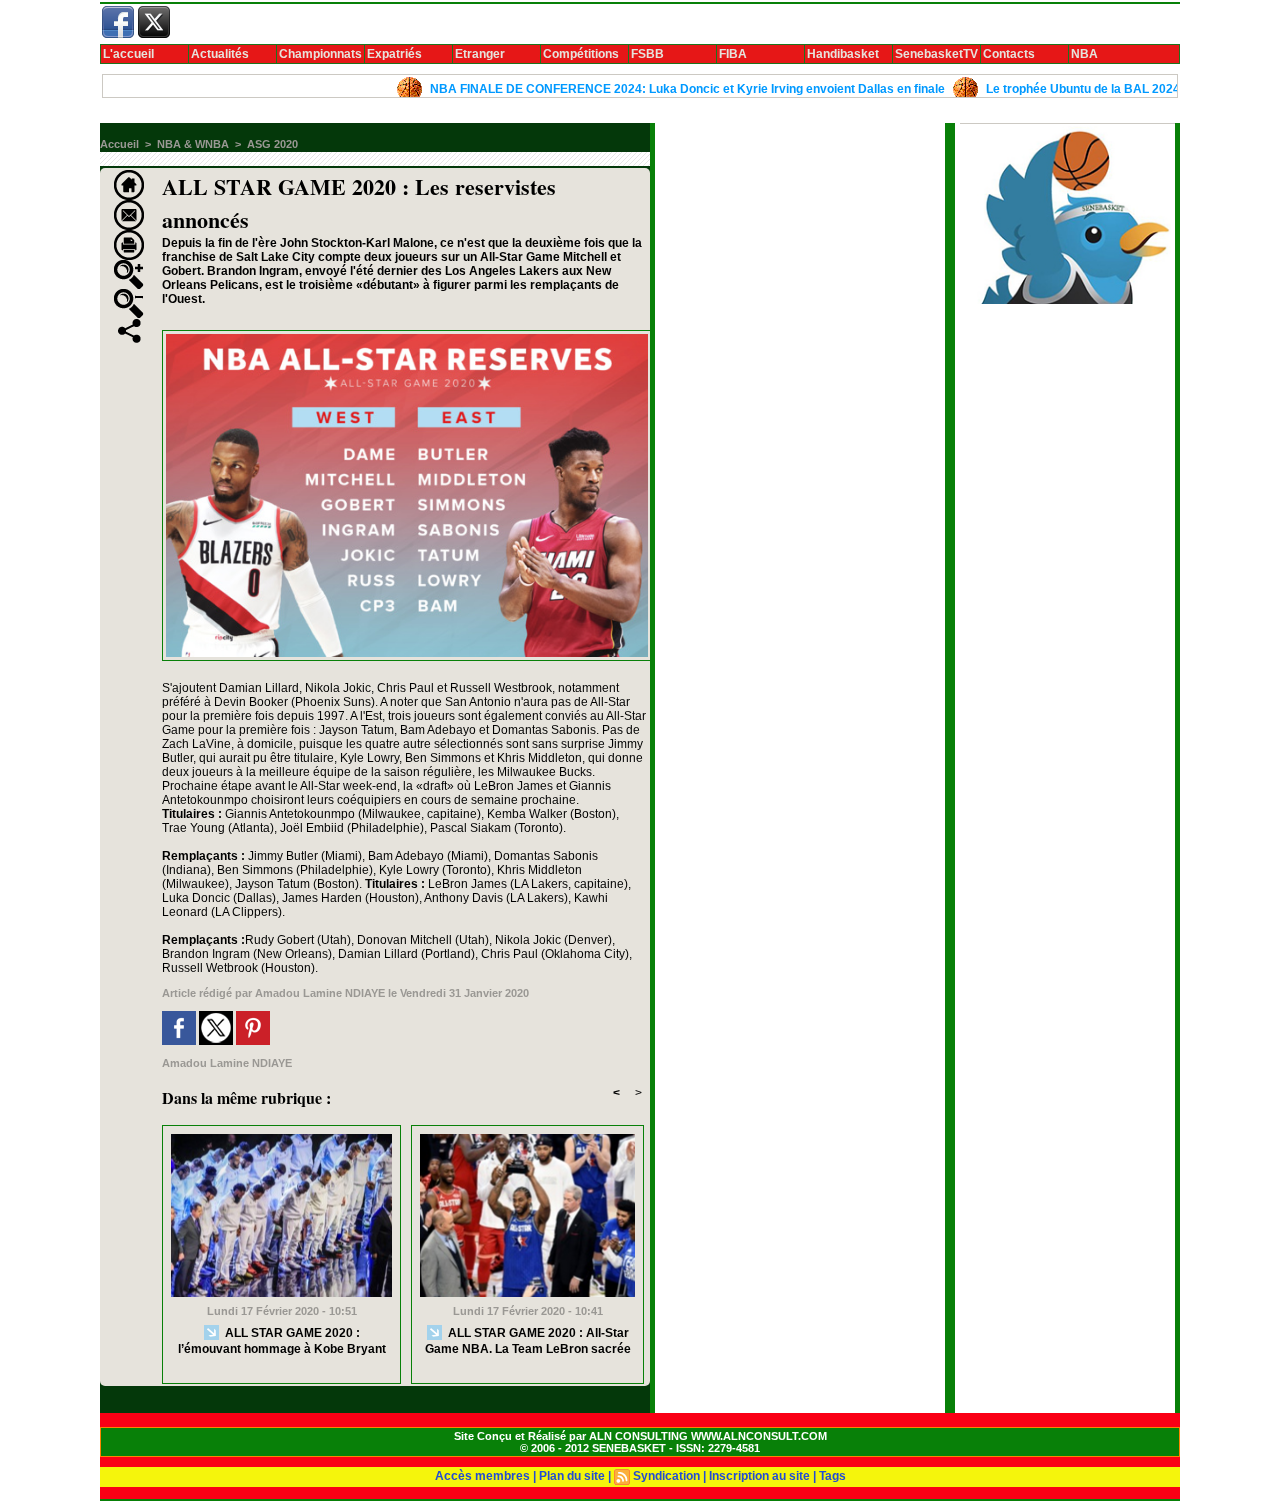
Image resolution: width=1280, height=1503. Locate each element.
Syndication (666, 1476)
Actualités (220, 54)
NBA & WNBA (193, 144)
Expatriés (394, 54)
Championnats (320, 54)
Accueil (119, 144)
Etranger (480, 54)
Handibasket (843, 54)
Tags (832, 1476)
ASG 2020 (272, 144)
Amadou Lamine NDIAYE (320, 993)
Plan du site (572, 1476)
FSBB (647, 54)
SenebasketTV (936, 54)
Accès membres (482, 1476)
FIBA (733, 54)
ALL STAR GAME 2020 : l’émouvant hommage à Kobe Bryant (282, 1340)
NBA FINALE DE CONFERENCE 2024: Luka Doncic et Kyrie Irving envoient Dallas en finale (650, 89)
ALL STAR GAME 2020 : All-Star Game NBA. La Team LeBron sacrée (528, 1340)
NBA (1084, 54)
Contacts (1009, 54)
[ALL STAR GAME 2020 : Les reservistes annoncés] (407, 336)
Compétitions (581, 54)
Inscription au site (759, 1476)
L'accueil (128, 54)
